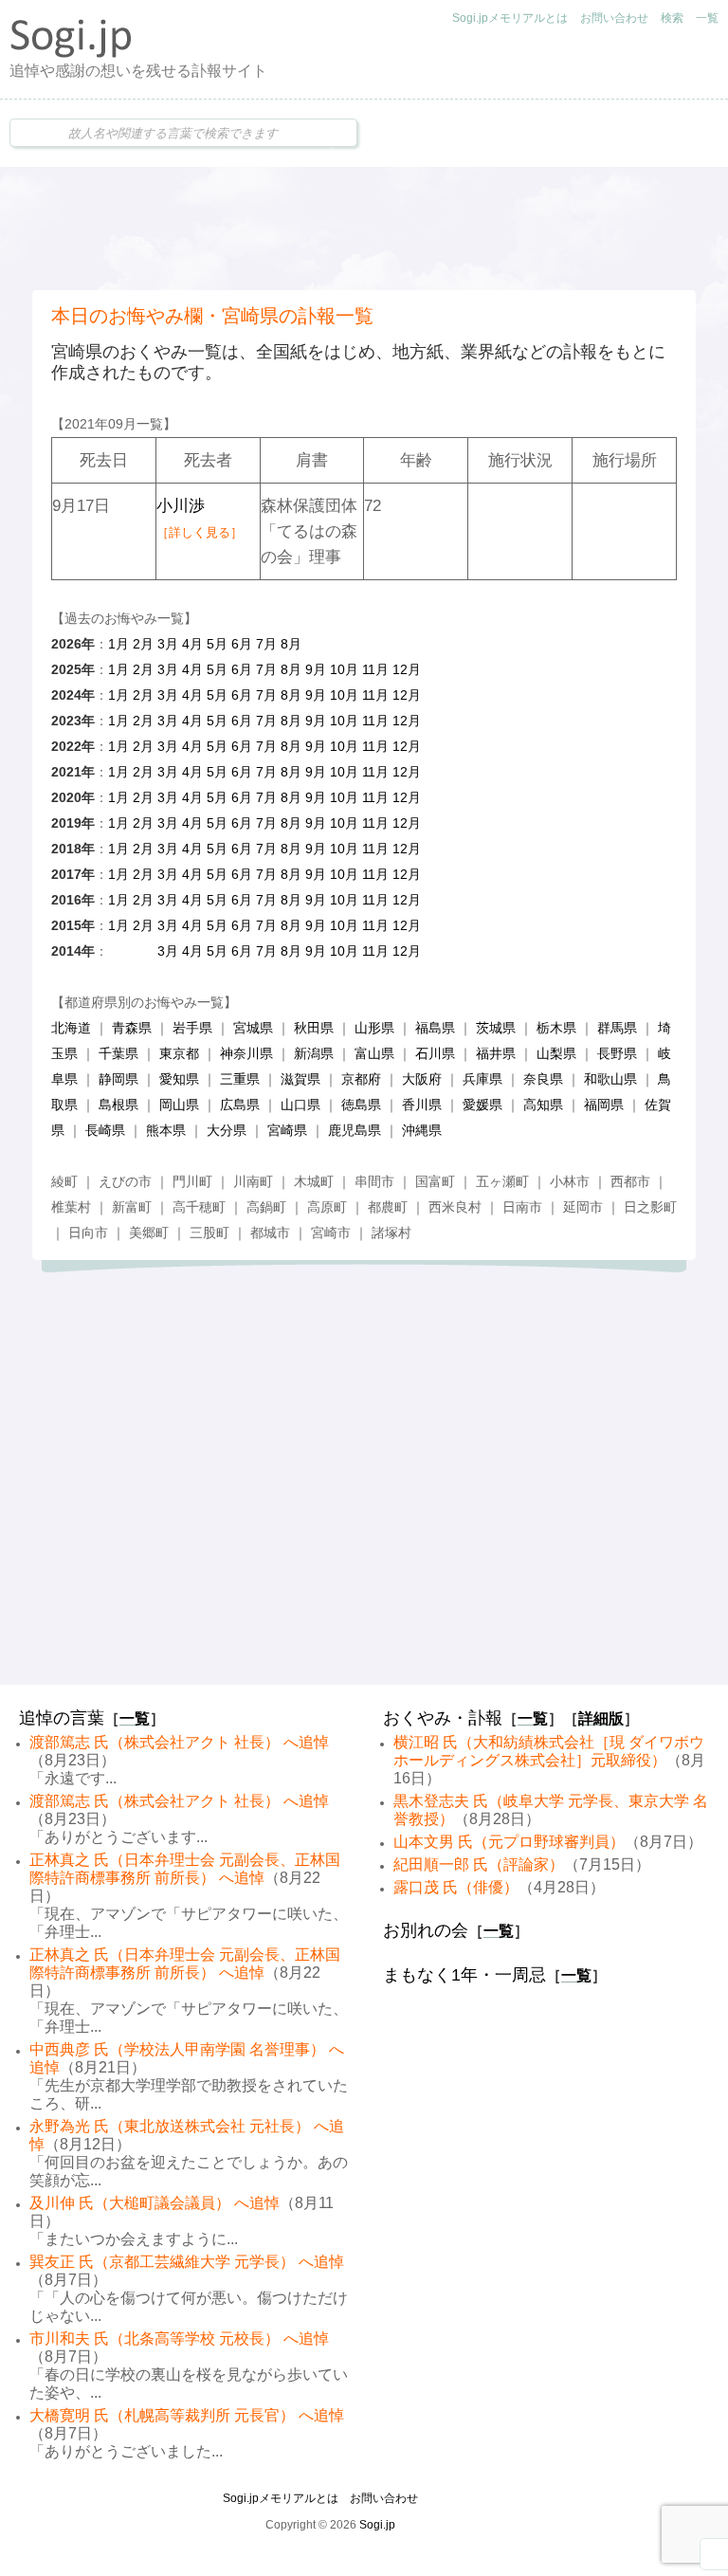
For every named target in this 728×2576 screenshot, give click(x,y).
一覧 (707, 18)
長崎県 (105, 1130)
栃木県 (556, 1028)
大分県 (227, 1130)
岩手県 (192, 1028)
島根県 (118, 1105)
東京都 (179, 1053)
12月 (407, 669)
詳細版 (601, 1718)
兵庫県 (482, 1079)
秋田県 (314, 1028)
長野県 (617, 1053)
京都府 (361, 1079)
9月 (316, 669)
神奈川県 (246, 1053)
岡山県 (179, 1105)
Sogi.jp (377, 2525)
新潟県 (314, 1053)
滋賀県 (300, 1079)
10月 (344, 669)
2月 (143, 644)
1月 (118, 644)
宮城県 (253, 1028)
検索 (672, 18)
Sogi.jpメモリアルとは (510, 18)
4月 (192, 644)
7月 (266, 644)
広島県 (240, 1105)
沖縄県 (422, 1130)
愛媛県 (482, 1105)
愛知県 (179, 1079)
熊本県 (166, 1130)
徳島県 (361, 1105)
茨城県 (496, 1028)
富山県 (374, 1053)
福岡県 (604, 1105)
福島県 (435, 1028)
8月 (291, 644)
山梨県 (556, 1053)
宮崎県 (287, 1130)
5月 (217, 644)
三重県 (240, 1079)
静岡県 (118, 1079)
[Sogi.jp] (71, 53)
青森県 (132, 1028)
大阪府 (422, 1079)
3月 (168, 644)
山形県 (374, 1028)
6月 (242, 644)
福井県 (496, 1053)
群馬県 (617, 1028)
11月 (375, 669)
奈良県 (543, 1079)
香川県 (422, 1105)
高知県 (543, 1105)
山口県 (300, 1105)
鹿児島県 (355, 1130)
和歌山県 (610, 1079)
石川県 (435, 1053)
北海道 (71, 1028)
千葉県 (118, 1053)
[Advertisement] (364, 228)
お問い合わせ (614, 18)
